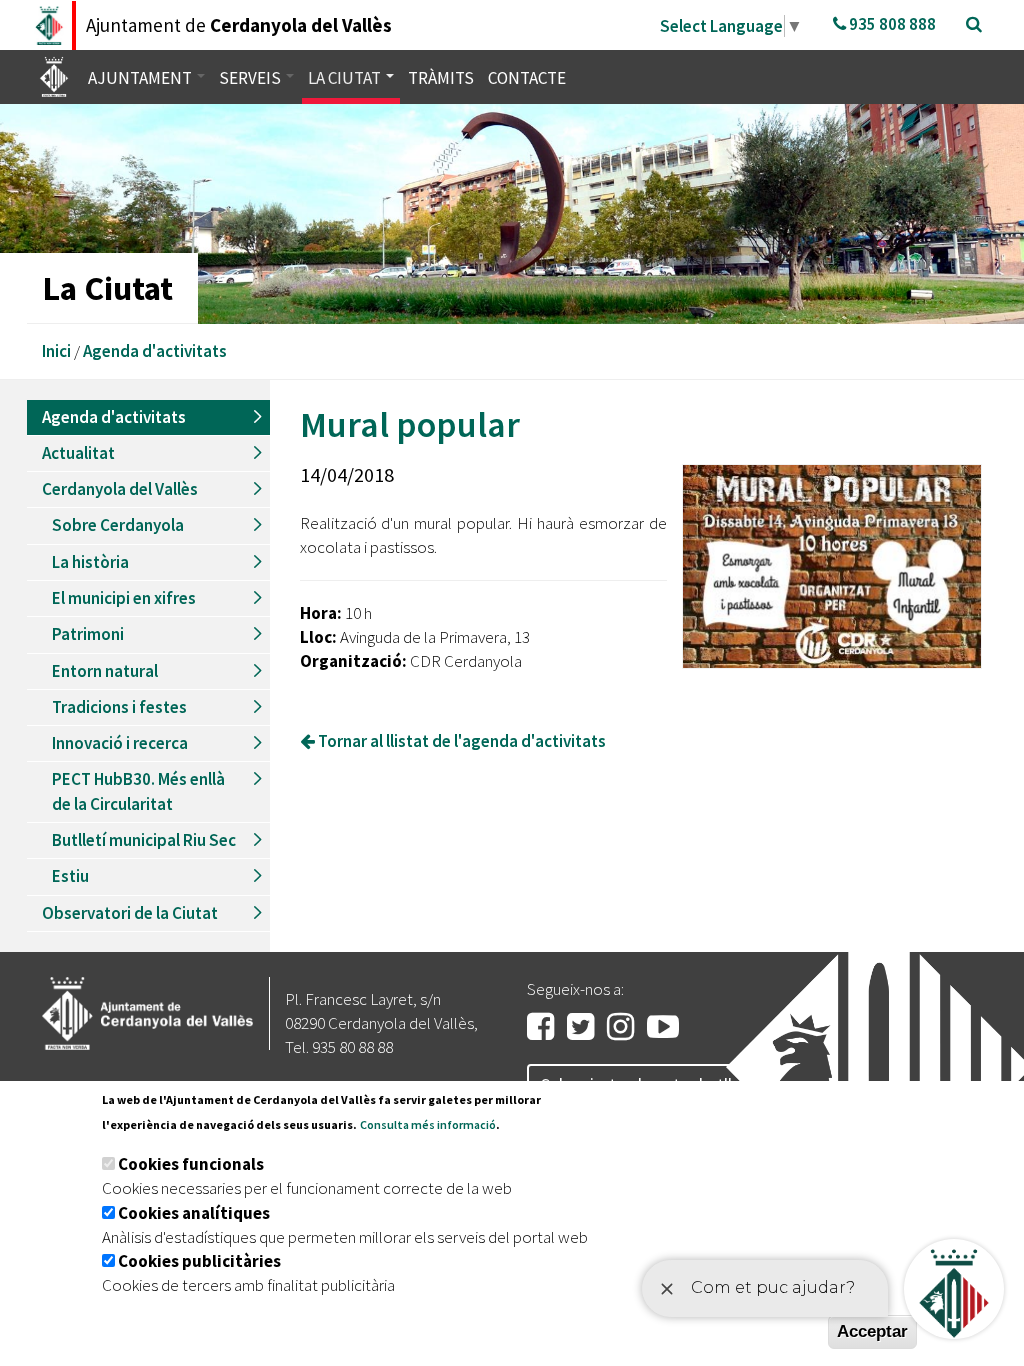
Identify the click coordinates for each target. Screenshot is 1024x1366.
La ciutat (346, 78)
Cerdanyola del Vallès (120, 489)
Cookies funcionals (191, 1164)
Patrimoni (88, 634)
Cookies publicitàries (199, 1261)
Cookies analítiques (194, 1213)
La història (90, 562)
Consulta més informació (428, 1124)
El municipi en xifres (124, 598)
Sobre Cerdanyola (118, 525)
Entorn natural (105, 671)
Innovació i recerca (120, 743)
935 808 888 (891, 24)
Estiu (70, 876)
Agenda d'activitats (155, 351)
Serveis (251, 78)
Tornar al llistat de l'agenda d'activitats (460, 741)
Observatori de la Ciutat (130, 913)
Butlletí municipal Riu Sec (144, 840)
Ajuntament (141, 78)
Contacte (527, 78)
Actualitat (78, 453)
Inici (56, 351)
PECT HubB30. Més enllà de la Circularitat (138, 791)
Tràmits (441, 78)
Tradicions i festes (119, 707)
